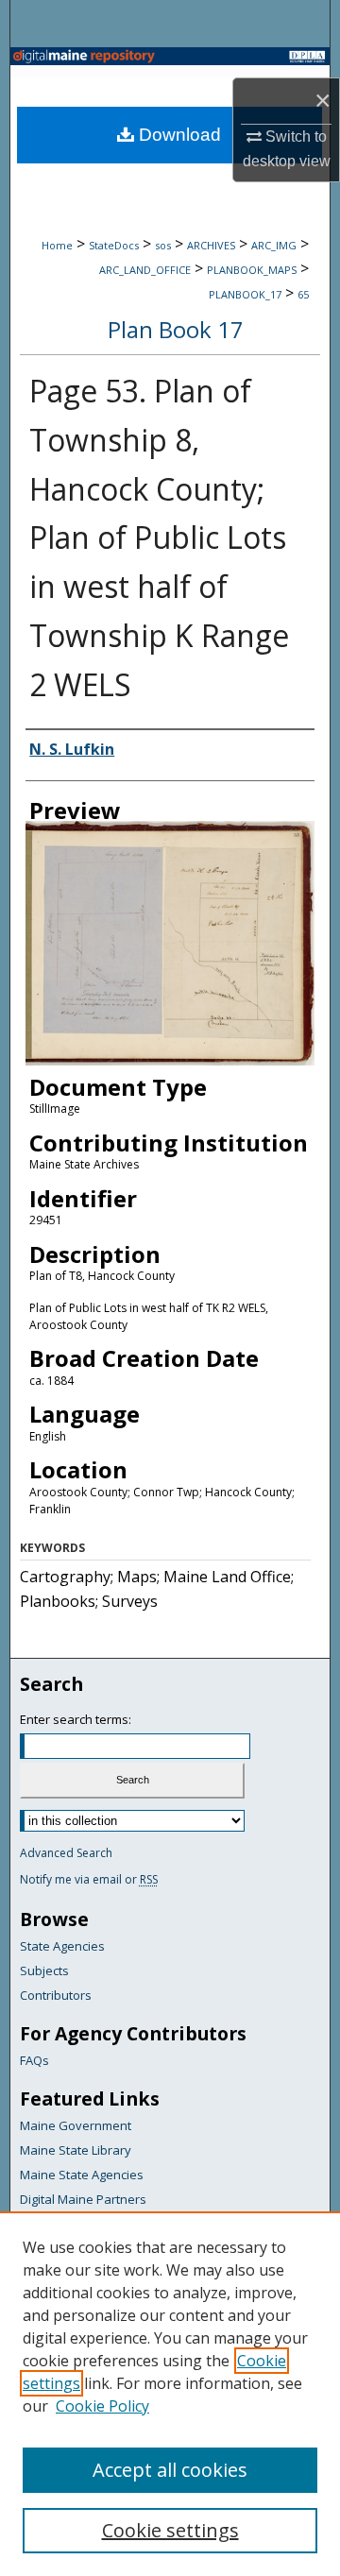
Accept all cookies (170, 2470)
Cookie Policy (102, 2406)
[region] (170, 2394)
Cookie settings (170, 2530)
